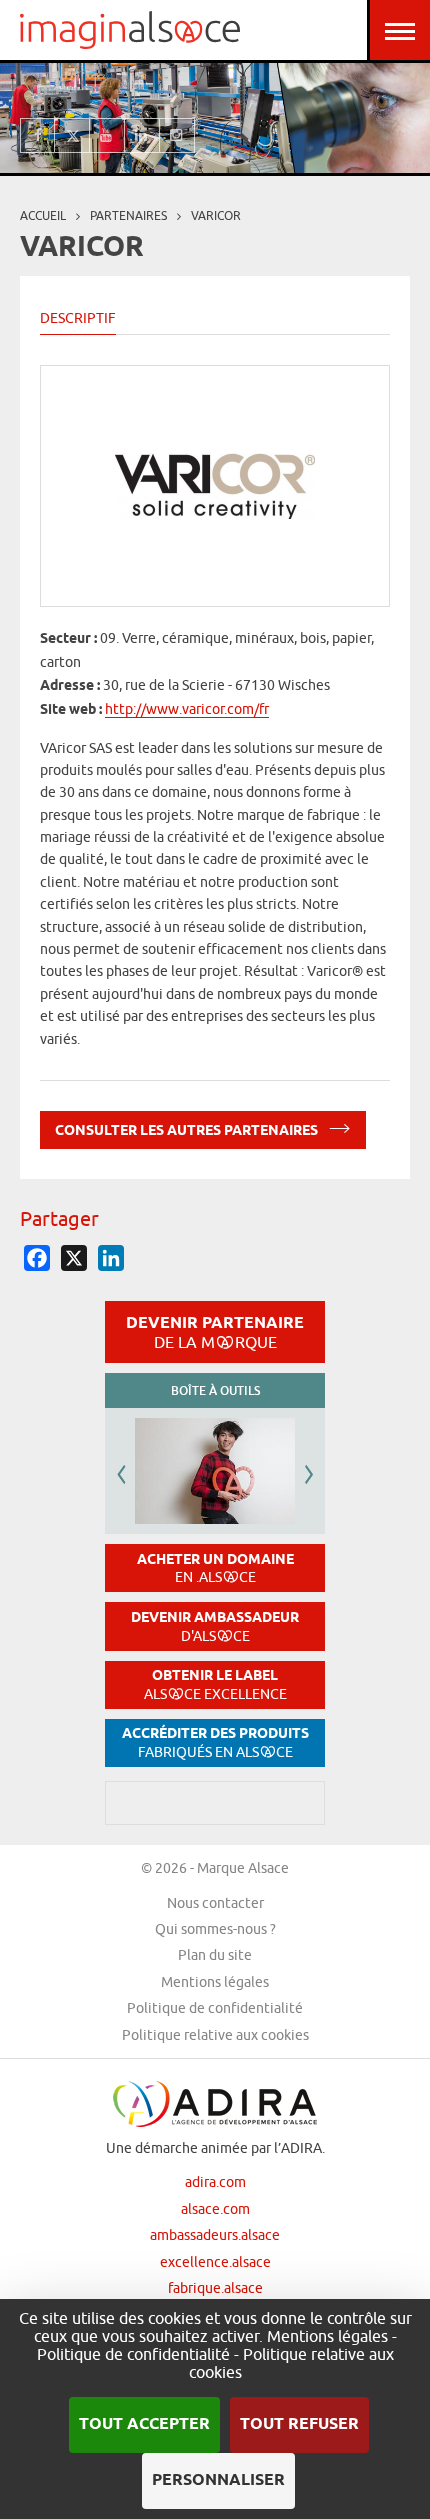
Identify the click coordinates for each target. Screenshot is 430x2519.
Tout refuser (299, 2424)
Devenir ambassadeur (215, 1626)
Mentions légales (215, 1982)
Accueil (43, 215)
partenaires (128, 215)
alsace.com (215, 2209)
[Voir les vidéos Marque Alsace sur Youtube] (107, 135)
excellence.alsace (215, 2262)
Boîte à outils (215, 1390)
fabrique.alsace (215, 2288)
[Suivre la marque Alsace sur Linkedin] (142, 135)
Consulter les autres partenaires (188, 1132)
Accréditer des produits (215, 1742)
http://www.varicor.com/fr (187, 709)
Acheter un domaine (215, 1568)
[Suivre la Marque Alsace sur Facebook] (37, 135)
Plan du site (215, 1955)
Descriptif (78, 318)
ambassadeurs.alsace (215, 2235)
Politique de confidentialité (215, 2008)
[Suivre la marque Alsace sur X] (72, 135)
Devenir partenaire (215, 1332)
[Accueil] (130, 30)
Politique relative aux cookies (215, 2035)
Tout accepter (144, 2424)
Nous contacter (215, 1903)
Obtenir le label (215, 1684)
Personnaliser (218, 2480)
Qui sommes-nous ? (215, 1929)
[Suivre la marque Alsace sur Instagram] (177, 135)
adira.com (215, 2182)
